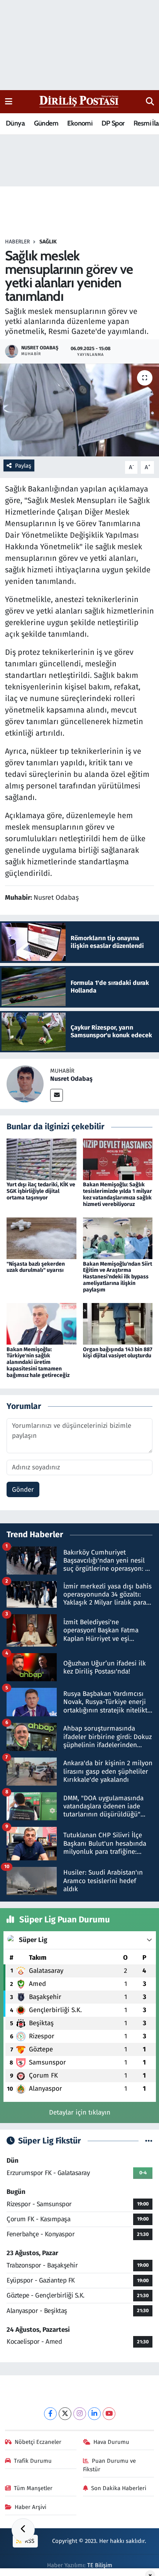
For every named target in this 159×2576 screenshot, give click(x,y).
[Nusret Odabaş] (25, 1084)
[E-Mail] (57, 1095)
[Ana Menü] (9, 101)
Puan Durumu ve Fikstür (110, 2465)
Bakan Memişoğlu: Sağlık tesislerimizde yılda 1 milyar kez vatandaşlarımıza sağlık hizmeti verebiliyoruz (118, 1194)
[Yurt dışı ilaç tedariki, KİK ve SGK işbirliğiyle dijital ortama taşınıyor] (41, 1159)
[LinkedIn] (94, 2414)
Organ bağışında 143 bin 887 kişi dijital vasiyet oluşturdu (118, 1353)
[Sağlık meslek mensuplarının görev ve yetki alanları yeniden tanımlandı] (79, 410)
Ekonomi (80, 123)
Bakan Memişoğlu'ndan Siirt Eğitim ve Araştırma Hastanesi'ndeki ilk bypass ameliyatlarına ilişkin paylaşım (118, 1277)
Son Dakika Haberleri (119, 2488)
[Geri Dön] (23, 2530)
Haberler (17, 242)
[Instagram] (80, 2414)
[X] (65, 2414)
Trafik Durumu (33, 2461)
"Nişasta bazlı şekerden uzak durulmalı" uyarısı (36, 1267)
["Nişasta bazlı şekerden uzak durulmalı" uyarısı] (41, 1238)
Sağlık (48, 242)
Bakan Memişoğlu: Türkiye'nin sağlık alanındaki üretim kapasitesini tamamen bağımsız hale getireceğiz (38, 1362)
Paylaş (23, 466)
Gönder (23, 1490)
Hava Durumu (111, 2442)
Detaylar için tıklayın (80, 2112)
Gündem (46, 123)
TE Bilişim (100, 2565)
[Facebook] (50, 2414)
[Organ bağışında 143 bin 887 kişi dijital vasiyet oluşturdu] (118, 1324)
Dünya (15, 123)
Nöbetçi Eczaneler (38, 2442)
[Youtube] (109, 2414)
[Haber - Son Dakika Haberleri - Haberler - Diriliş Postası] (79, 101)
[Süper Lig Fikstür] (149, 2141)
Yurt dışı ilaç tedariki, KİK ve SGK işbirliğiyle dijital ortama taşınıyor (41, 1191)
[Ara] (150, 102)
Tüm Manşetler (33, 2488)
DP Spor (113, 123)
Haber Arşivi (30, 2507)
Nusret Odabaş (71, 1079)
